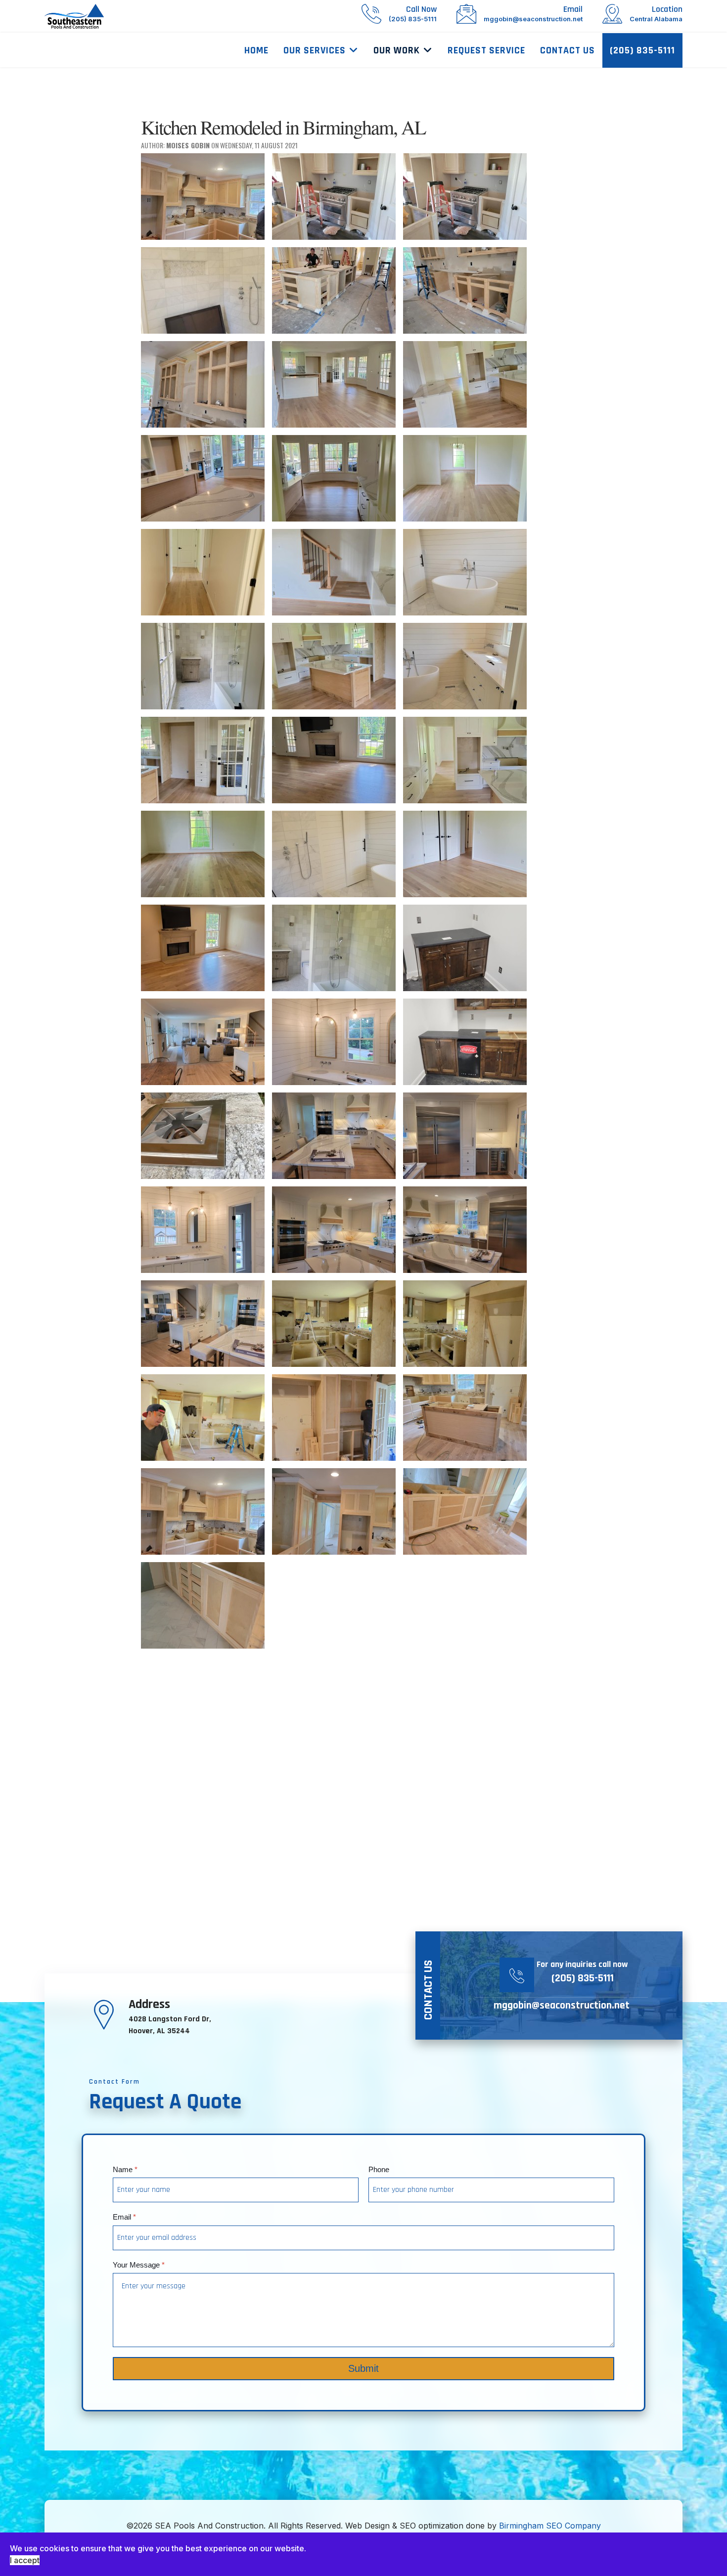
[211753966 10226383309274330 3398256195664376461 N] (203, 572)
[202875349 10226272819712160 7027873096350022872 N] (334, 290)
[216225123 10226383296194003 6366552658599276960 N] (203, 948)
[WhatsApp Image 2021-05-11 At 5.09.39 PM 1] (334, 1511)
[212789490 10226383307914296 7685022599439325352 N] (465, 666)
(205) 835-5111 (642, 50)
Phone (379, 2169)
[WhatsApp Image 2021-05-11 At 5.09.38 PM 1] (465, 1418)
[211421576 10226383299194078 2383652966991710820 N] (334, 478)
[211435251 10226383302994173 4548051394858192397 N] (465, 478)
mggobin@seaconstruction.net (562, 2006)
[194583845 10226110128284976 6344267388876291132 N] (334, 196)
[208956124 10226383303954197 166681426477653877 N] (334, 384)
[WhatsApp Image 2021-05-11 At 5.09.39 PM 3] (203, 1605)
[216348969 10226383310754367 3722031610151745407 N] (334, 948)
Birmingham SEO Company (550, 2526)
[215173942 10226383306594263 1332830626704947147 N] (334, 854)
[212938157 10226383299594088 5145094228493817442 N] (203, 760)
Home (256, 50)
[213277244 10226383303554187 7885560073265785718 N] (334, 760)
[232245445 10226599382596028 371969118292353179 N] (334, 1230)
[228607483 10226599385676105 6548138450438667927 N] (465, 948)
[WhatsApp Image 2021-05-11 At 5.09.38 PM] (334, 1418)
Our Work (397, 50)
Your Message (139, 2264)
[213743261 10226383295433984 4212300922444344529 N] (465, 760)
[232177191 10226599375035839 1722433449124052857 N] (334, 1136)
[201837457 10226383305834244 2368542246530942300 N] (203, 290)
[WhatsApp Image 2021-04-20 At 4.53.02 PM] (465, 1324)
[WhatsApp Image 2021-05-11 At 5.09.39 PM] (203, 1511)
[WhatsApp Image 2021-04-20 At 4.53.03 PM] (203, 1418)
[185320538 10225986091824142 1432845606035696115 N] (203, 196)
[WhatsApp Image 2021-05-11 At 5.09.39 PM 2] (465, 1511)
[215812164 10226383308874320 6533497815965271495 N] (465, 854)
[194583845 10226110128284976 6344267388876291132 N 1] (465, 196)
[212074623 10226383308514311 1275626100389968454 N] (465, 572)
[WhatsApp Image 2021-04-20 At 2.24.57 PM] (334, 1324)
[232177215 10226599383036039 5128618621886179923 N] (465, 1136)
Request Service (486, 50)
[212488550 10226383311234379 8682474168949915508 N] (203, 666)
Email (124, 2217)
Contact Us (568, 50)
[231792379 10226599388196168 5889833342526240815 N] (334, 1042)
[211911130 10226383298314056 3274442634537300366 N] (334, 572)
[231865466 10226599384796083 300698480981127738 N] (203, 1136)
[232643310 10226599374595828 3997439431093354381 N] (465, 1230)
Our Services (315, 50)
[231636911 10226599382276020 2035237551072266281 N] (203, 1042)
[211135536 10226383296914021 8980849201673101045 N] (465, 384)
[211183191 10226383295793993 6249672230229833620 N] (203, 478)
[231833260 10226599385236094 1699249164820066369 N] (465, 1042)
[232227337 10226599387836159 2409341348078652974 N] (203, 1230)
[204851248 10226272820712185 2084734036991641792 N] (203, 384)
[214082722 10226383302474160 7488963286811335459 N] (203, 854)
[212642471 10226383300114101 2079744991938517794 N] (334, 666)
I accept (25, 2560)
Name (125, 2169)
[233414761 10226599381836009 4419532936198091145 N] (203, 1324)
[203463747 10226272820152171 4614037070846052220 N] (465, 290)
